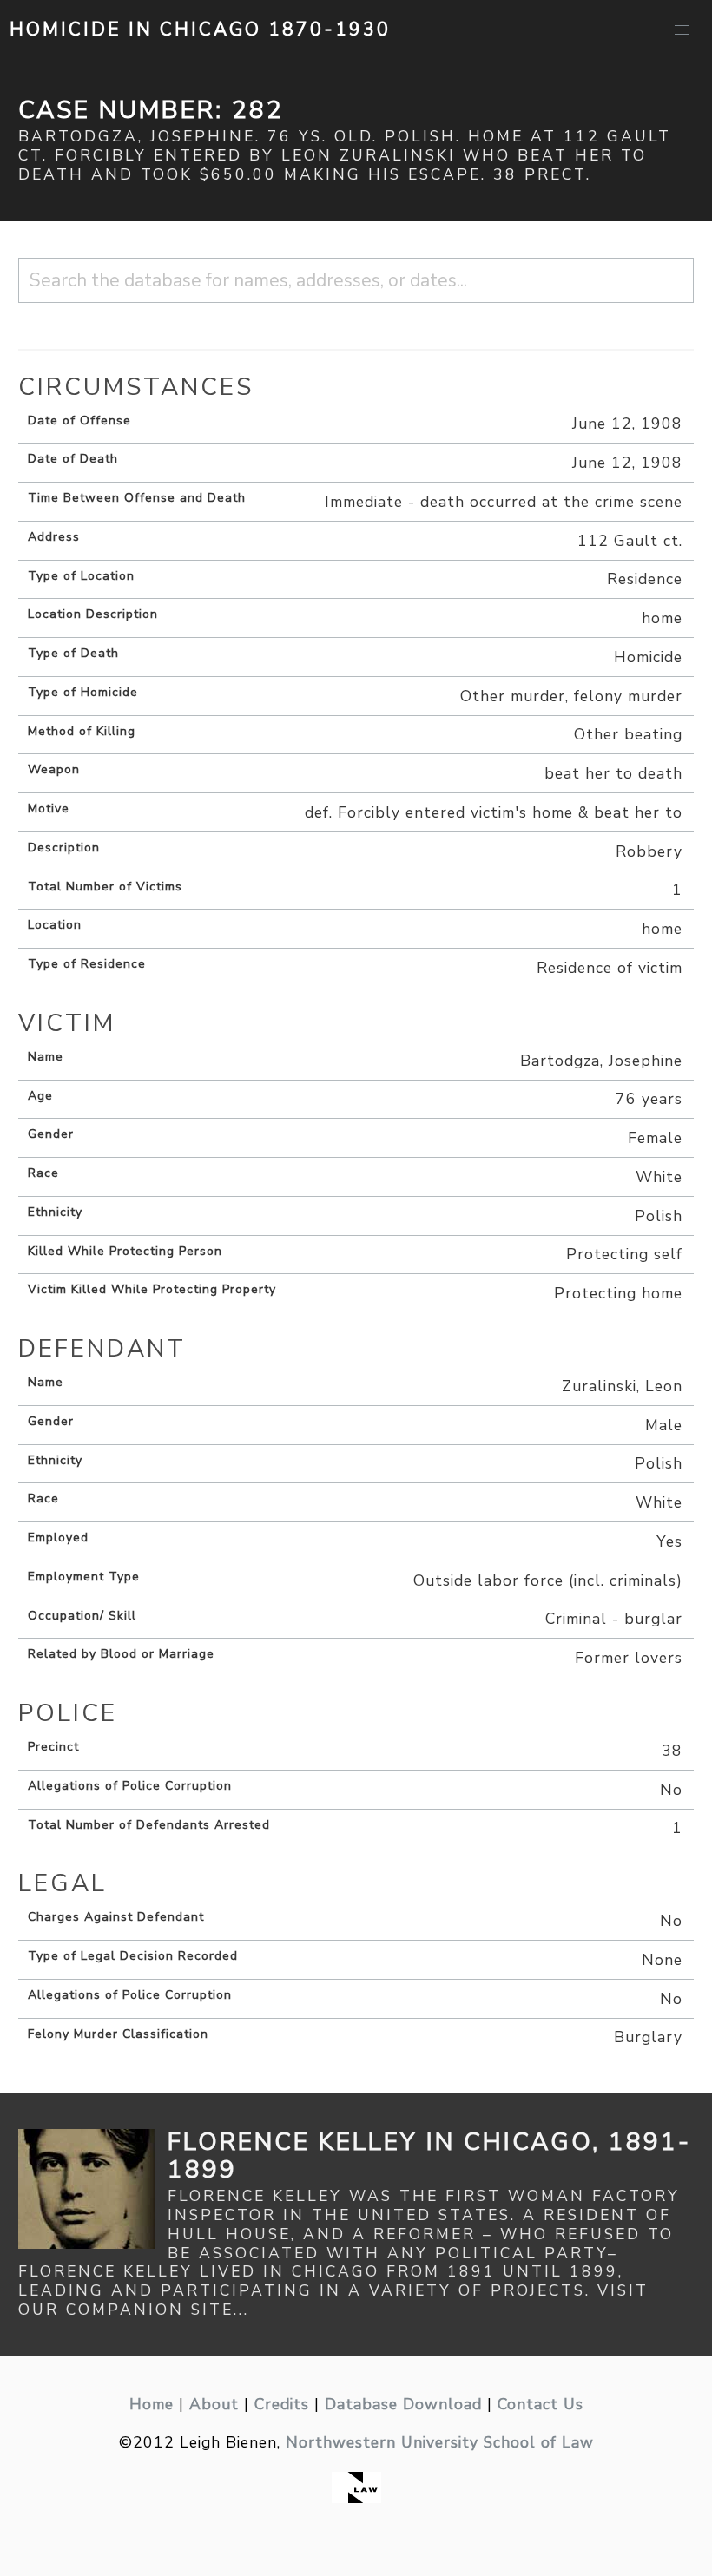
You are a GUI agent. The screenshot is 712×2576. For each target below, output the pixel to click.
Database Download (403, 2404)
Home (152, 2404)
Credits (282, 2404)
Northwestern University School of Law (440, 2442)
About (214, 2404)
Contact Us (541, 2404)
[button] (682, 30)
